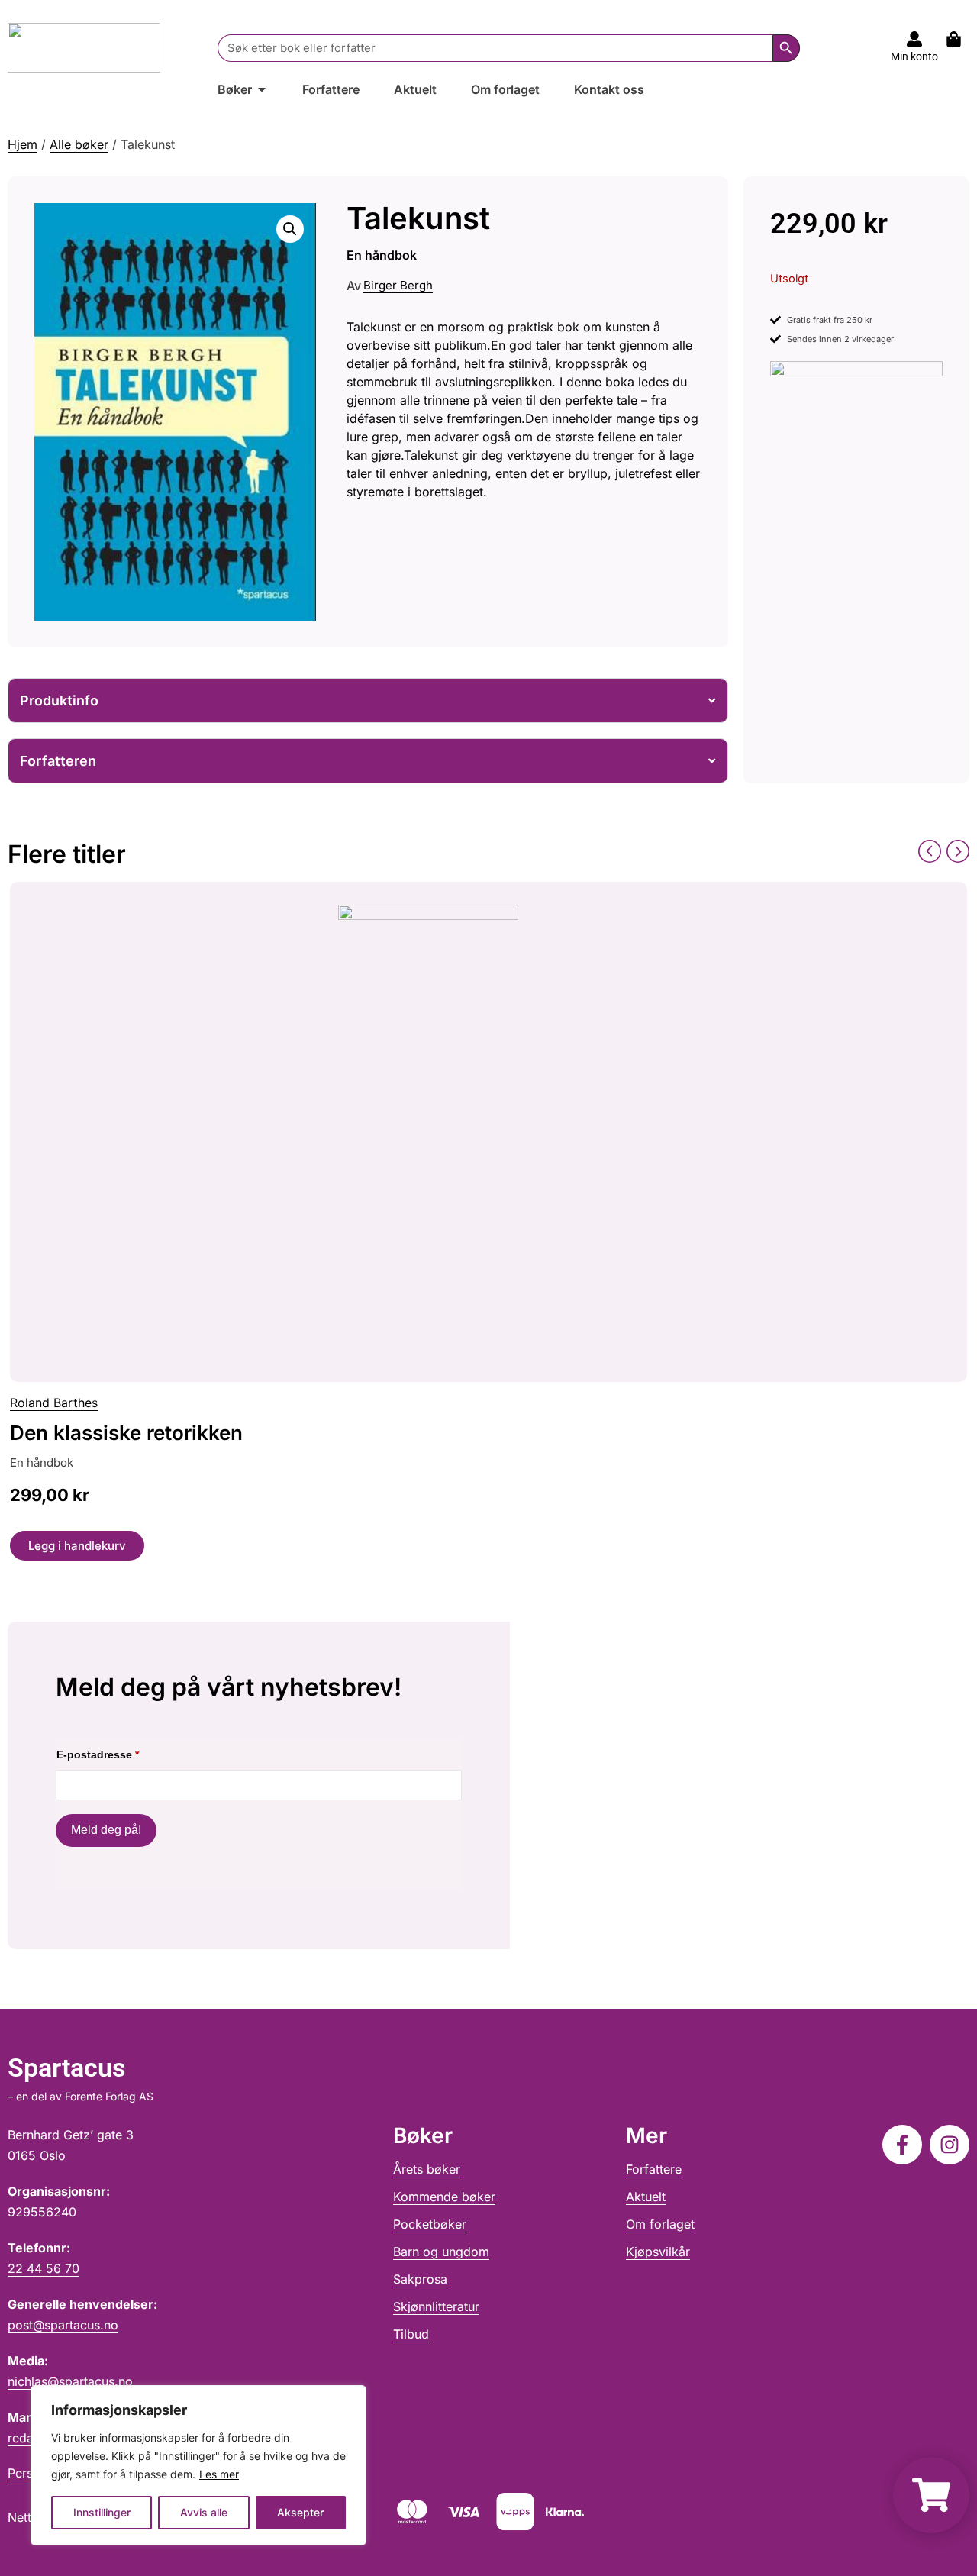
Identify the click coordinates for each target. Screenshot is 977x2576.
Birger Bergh (398, 285)
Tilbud (411, 2334)
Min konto (914, 56)
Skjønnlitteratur (436, 2306)
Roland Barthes (54, 1403)
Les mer (219, 2474)
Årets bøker (427, 2169)
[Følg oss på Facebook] (902, 2145)
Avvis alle (204, 2512)
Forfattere (654, 2169)
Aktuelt (646, 2197)
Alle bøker (79, 144)
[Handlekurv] (961, 39)
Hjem (23, 144)
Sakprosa (420, 2279)
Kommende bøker (444, 2197)
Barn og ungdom (441, 2252)
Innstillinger (102, 2512)
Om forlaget (660, 2224)
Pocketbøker (430, 2224)
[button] (290, 229)
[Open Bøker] (262, 89)
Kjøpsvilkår (658, 2252)
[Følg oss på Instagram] (950, 2145)
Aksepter (300, 2512)
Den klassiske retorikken (126, 1433)
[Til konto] (914, 39)
